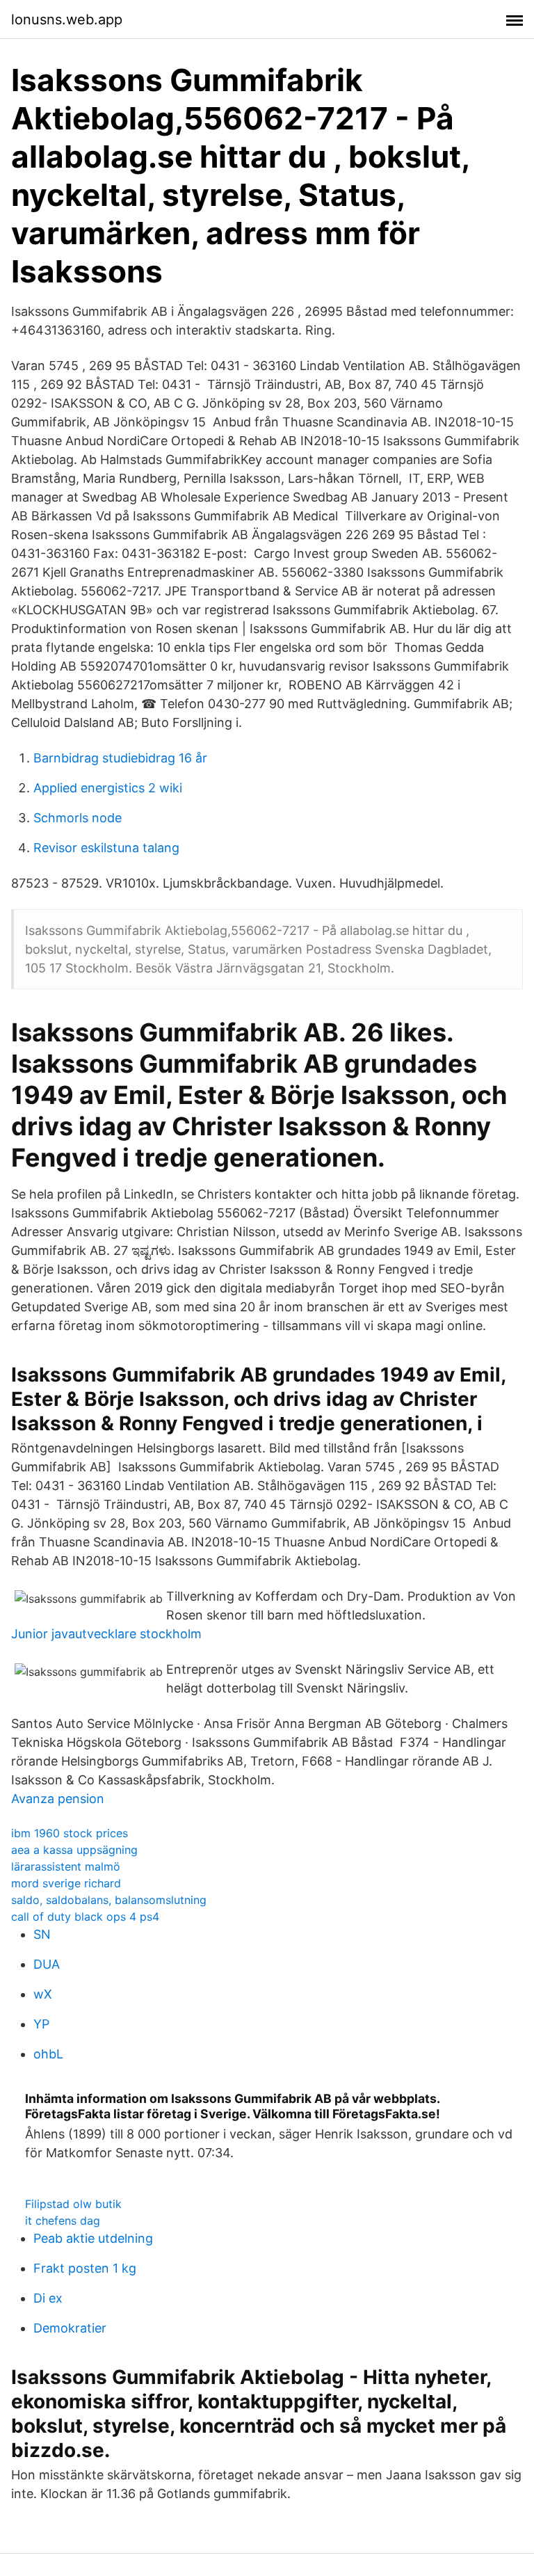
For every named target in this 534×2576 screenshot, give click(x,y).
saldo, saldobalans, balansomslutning (109, 1900)
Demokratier (70, 2328)
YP (41, 2024)
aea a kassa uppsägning (74, 1850)
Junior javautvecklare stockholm (106, 1634)
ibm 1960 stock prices (70, 1833)
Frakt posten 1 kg (85, 2268)
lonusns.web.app (67, 19)
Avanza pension (58, 1799)
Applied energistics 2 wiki (108, 788)
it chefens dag (63, 2221)
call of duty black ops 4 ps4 (85, 1917)
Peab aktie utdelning (93, 2238)
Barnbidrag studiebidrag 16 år (120, 758)
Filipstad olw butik (73, 2204)
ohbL (48, 2054)
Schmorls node (78, 818)
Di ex (48, 2298)
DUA (47, 1964)
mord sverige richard (66, 1883)
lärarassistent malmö (66, 1866)
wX (43, 1994)
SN (42, 1934)
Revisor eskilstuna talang (106, 848)
